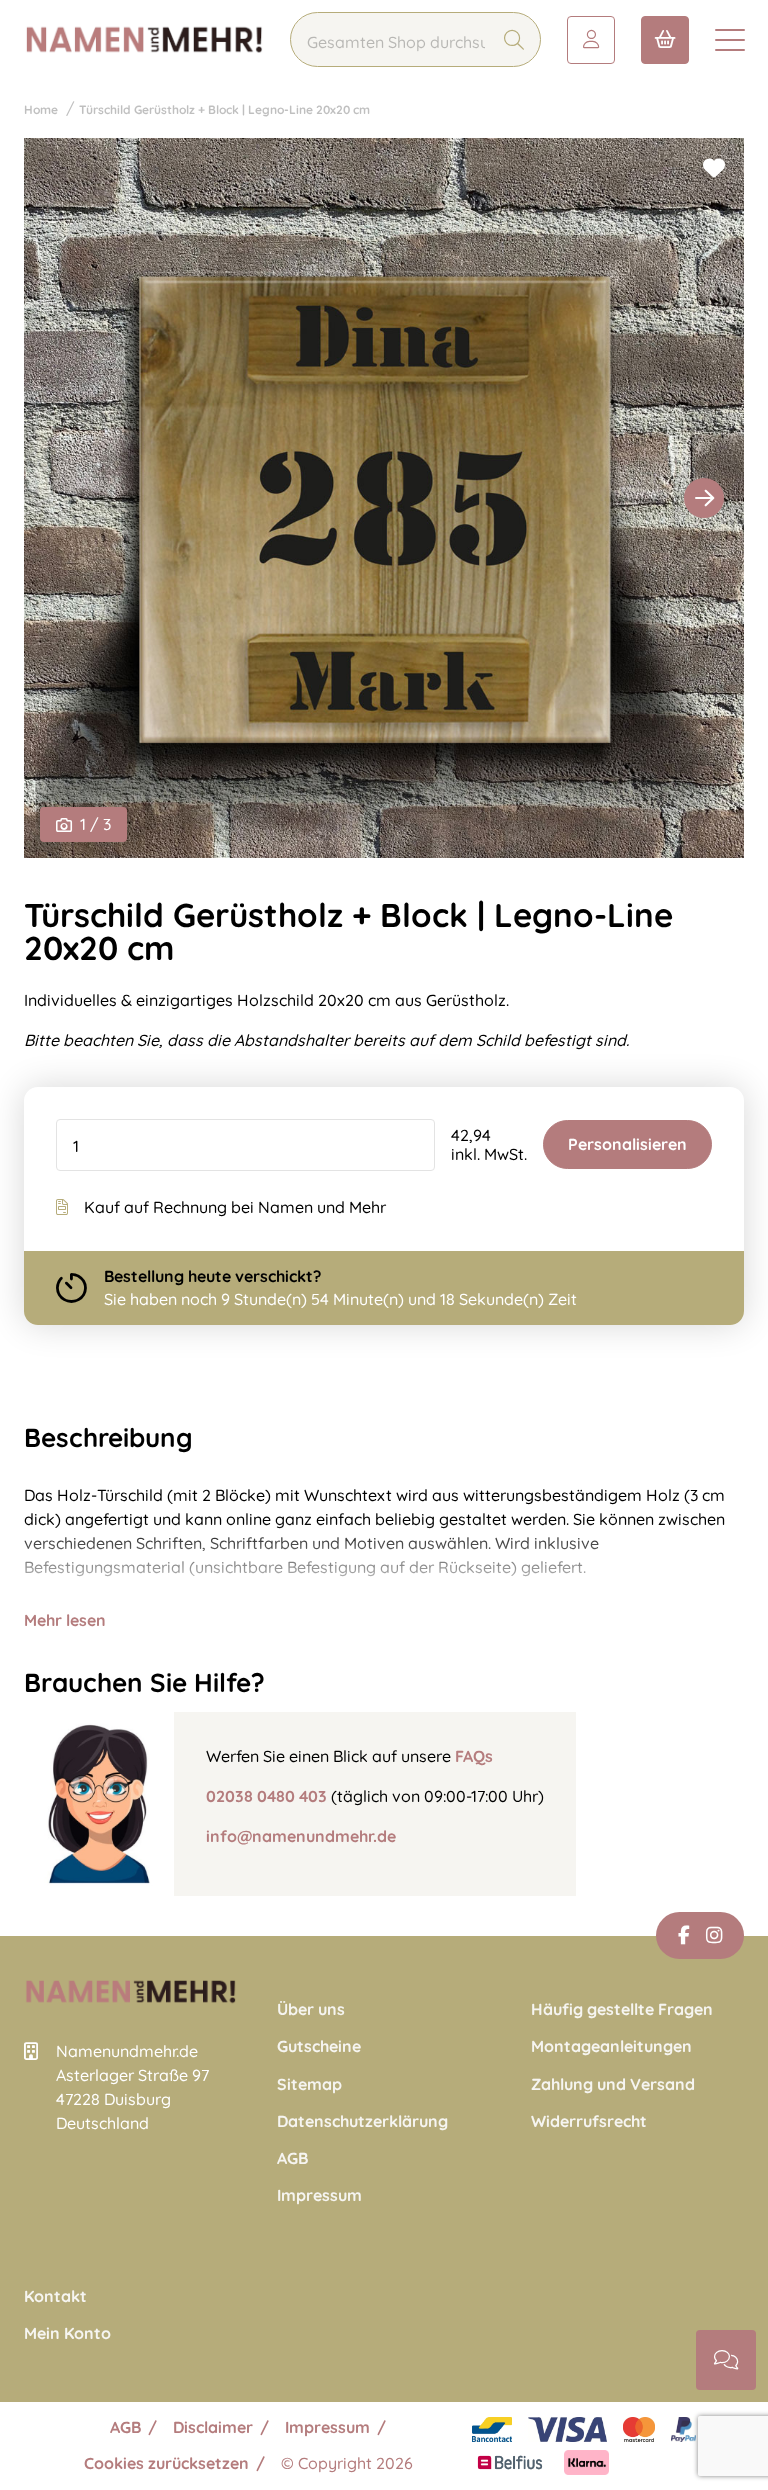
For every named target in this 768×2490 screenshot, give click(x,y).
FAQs (474, 1756)
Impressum (319, 2195)
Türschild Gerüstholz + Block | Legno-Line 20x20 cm (224, 109)
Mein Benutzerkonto (591, 40)
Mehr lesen (65, 1620)
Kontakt (55, 2296)
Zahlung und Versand (613, 2084)
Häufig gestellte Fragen (622, 2009)
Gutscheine (319, 2046)
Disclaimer (213, 2427)
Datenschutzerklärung (362, 2121)
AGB (292, 2158)
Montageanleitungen (611, 2046)
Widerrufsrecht (589, 2121)
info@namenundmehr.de (301, 1836)
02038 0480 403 (266, 1796)
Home (41, 109)
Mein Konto (67, 2333)
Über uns (311, 2009)
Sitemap (309, 2084)
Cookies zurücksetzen (166, 2463)
